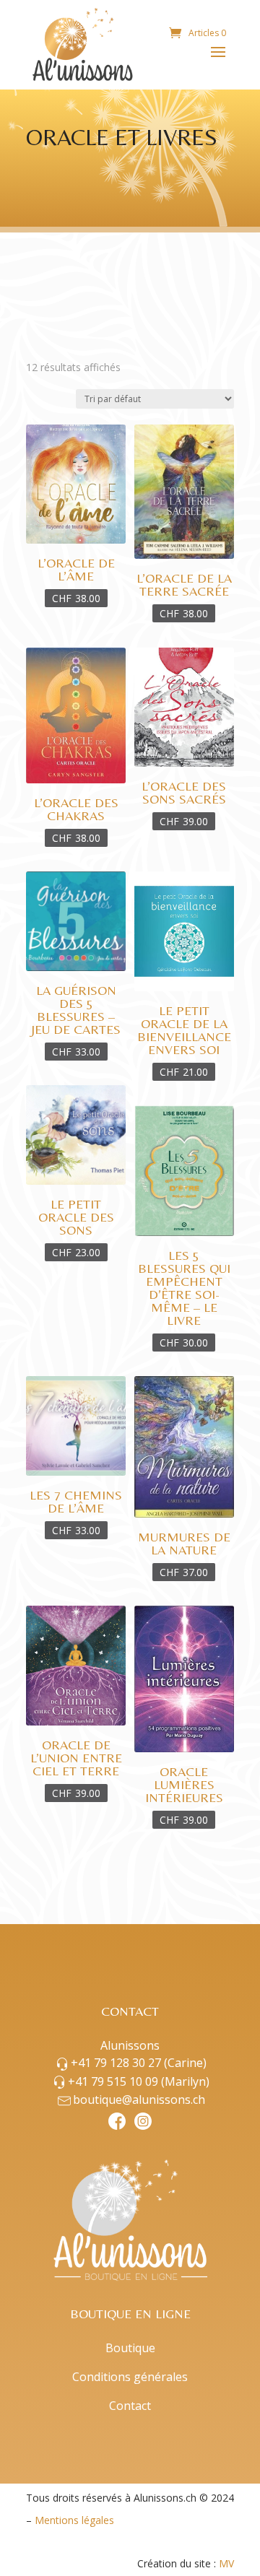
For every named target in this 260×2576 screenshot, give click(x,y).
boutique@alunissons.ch (139, 2099)
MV (226, 2563)
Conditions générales (130, 2377)
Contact (130, 2406)
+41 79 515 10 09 (139, 2081)
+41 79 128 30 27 (139, 2063)
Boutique (130, 2348)
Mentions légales (74, 2520)
